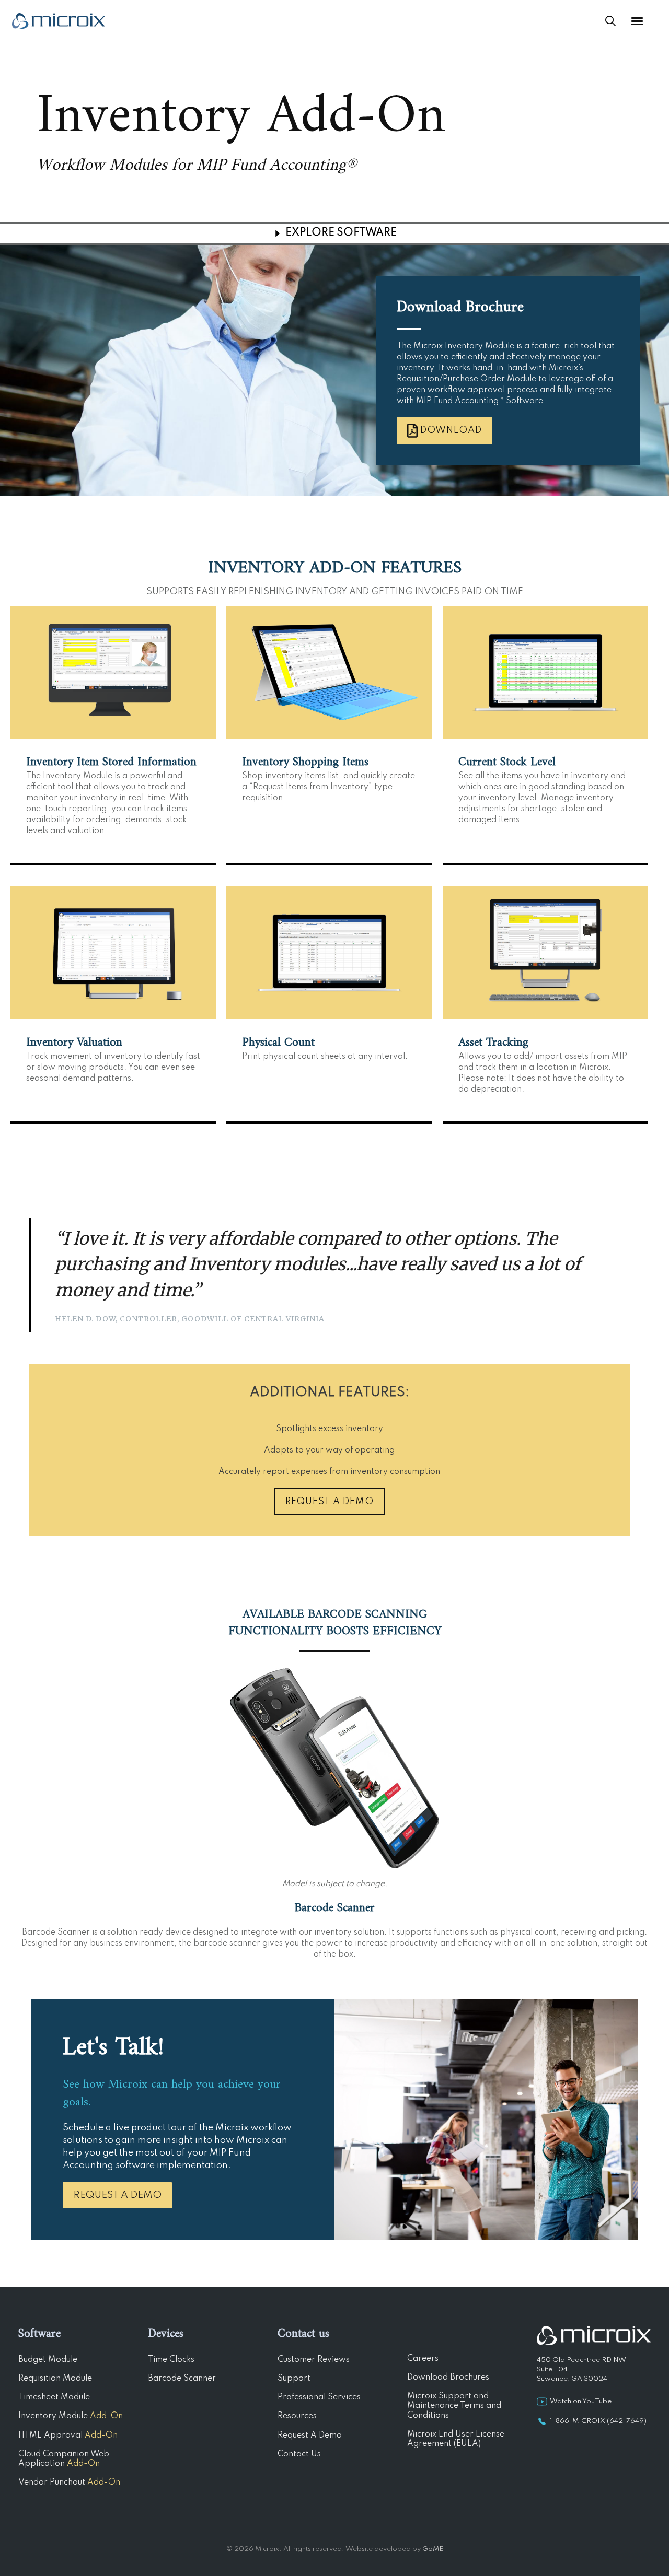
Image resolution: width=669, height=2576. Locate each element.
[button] (113, 669)
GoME (433, 2549)
